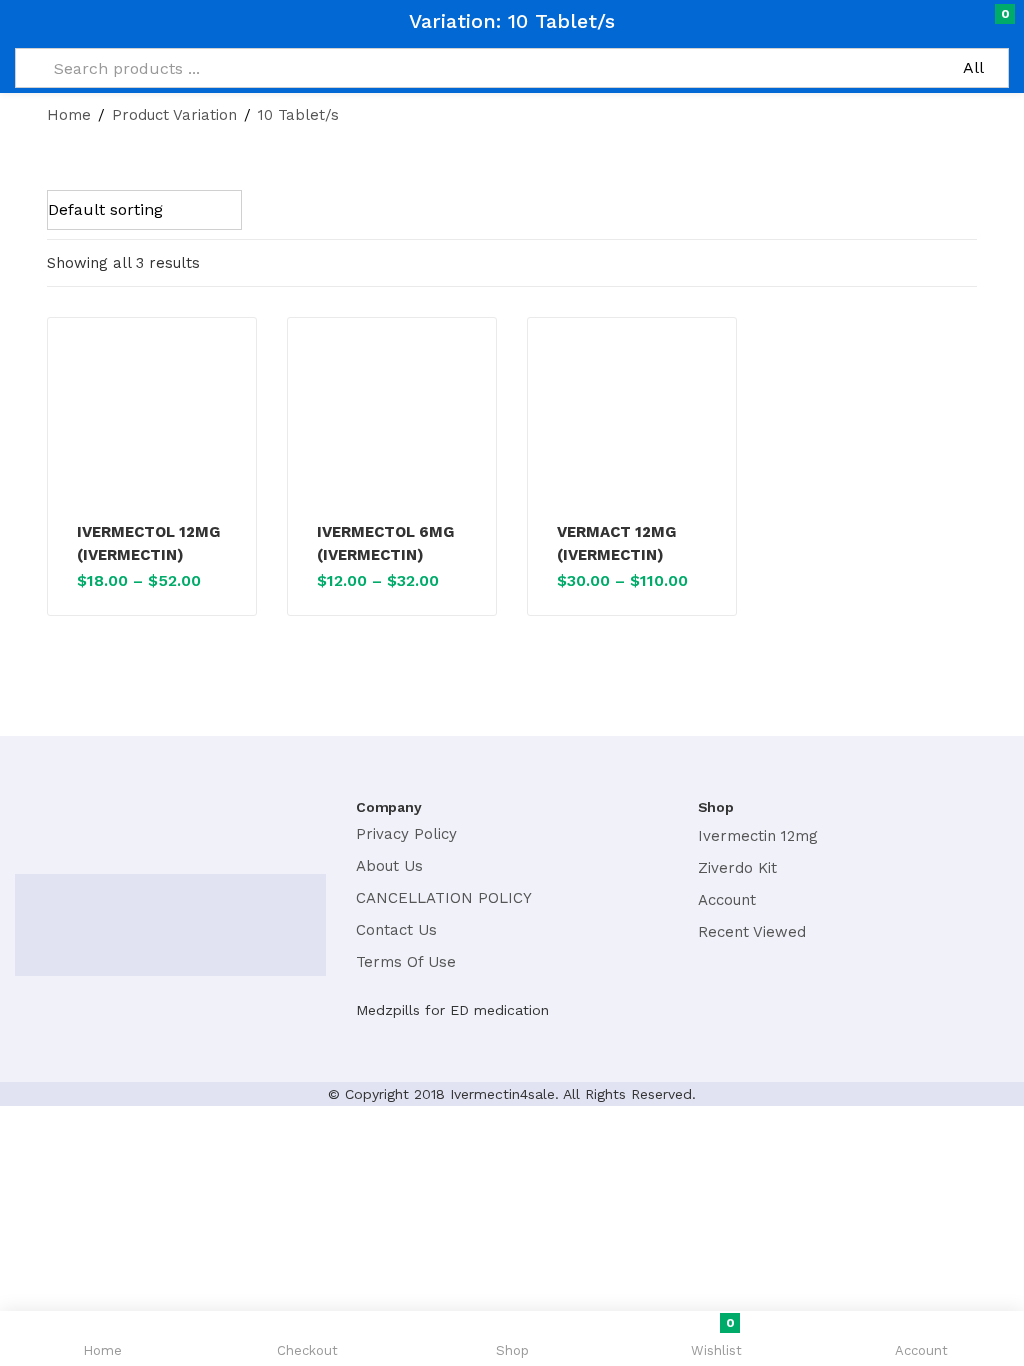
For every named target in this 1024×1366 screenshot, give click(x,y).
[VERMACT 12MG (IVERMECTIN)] (632, 423)
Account (727, 900)
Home (69, 115)
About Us (389, 866)
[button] (966, 22)
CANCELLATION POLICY (444, 898)
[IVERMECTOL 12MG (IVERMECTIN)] (152, 423)
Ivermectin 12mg (758, 836)
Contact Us (396, 930)
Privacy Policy (406, 834)
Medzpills (388, 1010)
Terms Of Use (406, 962)
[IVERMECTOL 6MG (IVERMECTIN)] (392, 423)
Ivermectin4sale (502, 1094)
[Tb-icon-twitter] (73, 828)
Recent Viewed (752, 932)
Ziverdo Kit (737, 868)
